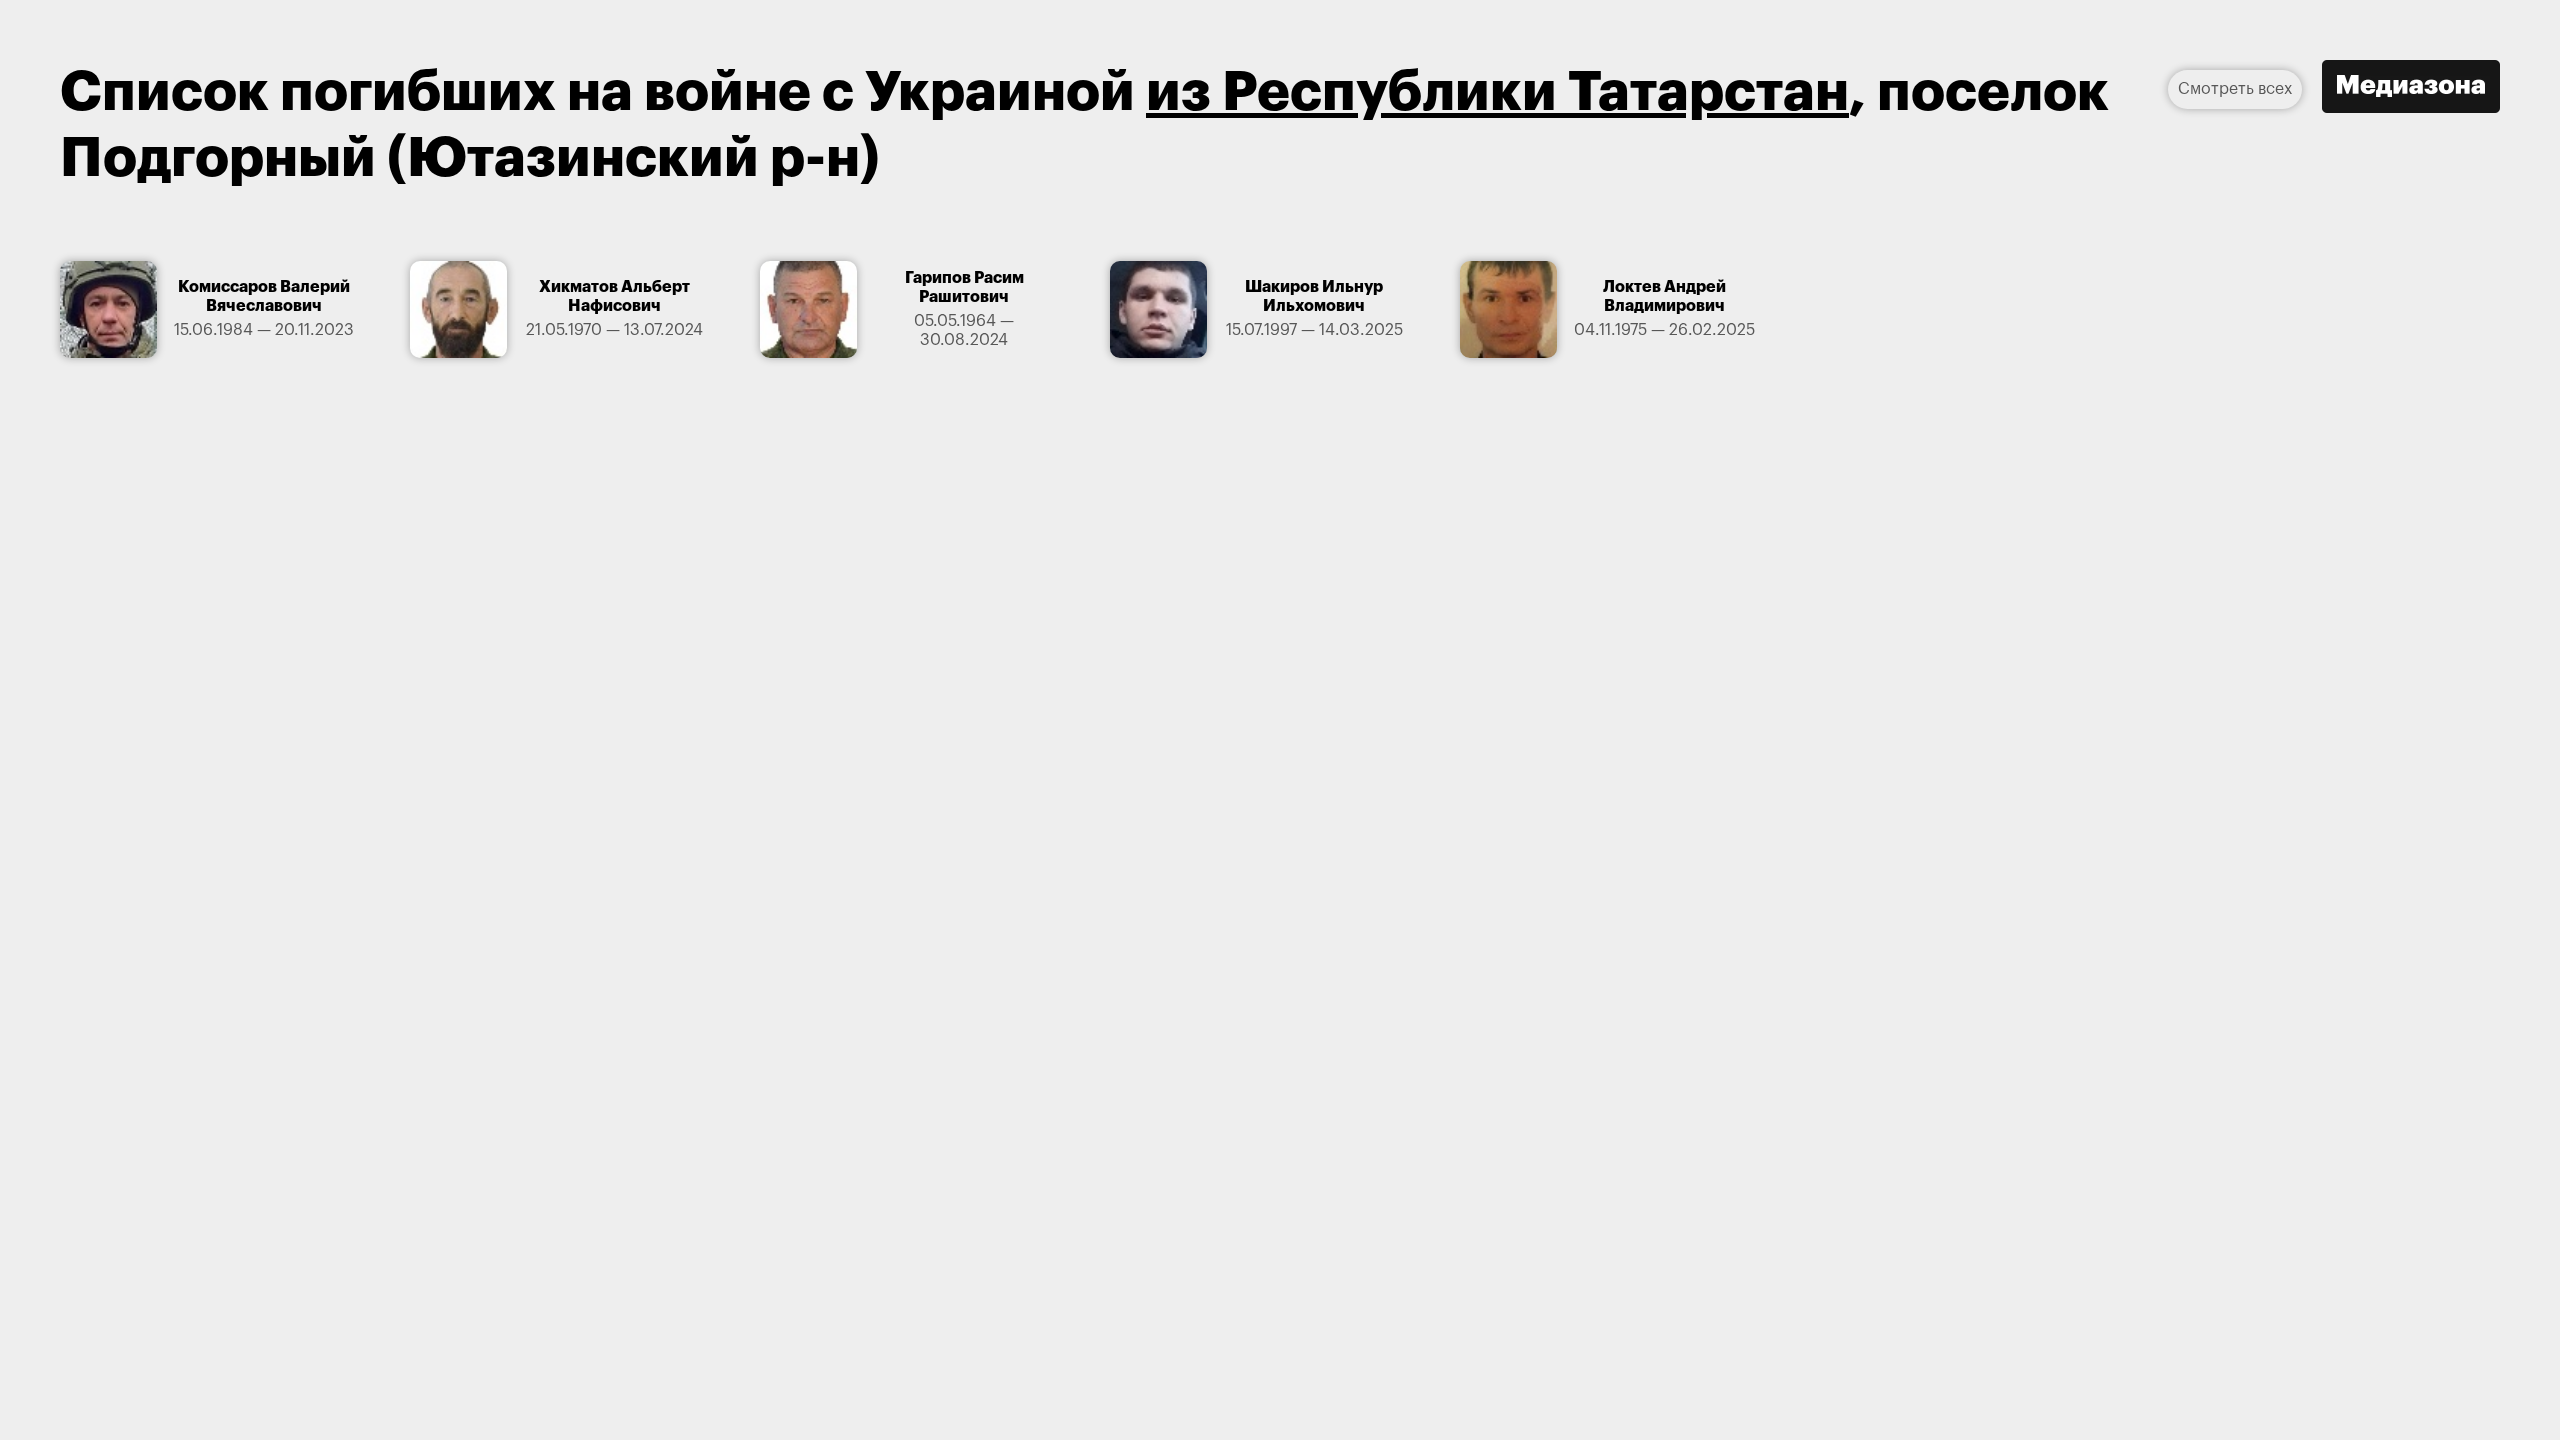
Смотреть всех (2235, 89)
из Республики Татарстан (1497, 92)
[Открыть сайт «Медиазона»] (2411, 89)
